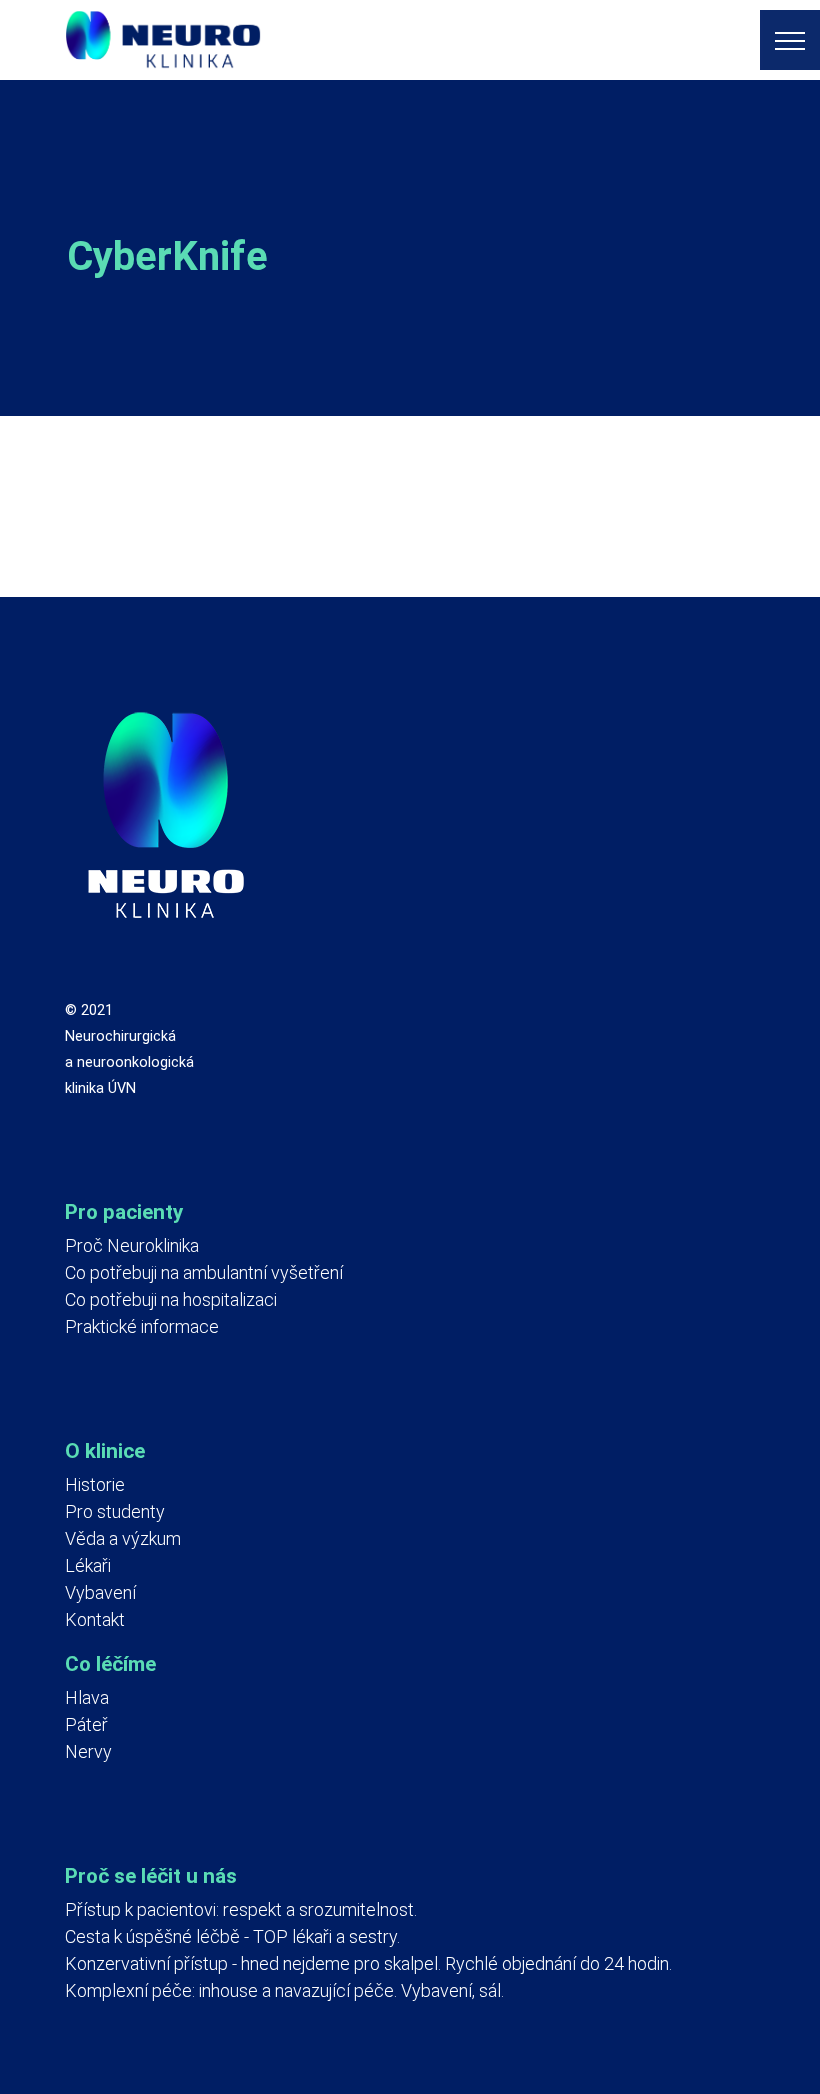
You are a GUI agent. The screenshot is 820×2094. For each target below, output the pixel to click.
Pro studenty (115, 1511)
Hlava (87, 1697)
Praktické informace (142, 1326)
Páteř (86, 1724)
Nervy (88, 1751)
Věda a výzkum (123, 1538)
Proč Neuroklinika (132, 1245)
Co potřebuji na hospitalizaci (171, 1299)
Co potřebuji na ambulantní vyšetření (204, 1272)
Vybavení (100, 1592)
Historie (95, 1484)
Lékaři (88, 1565)
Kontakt (95, 1619)
